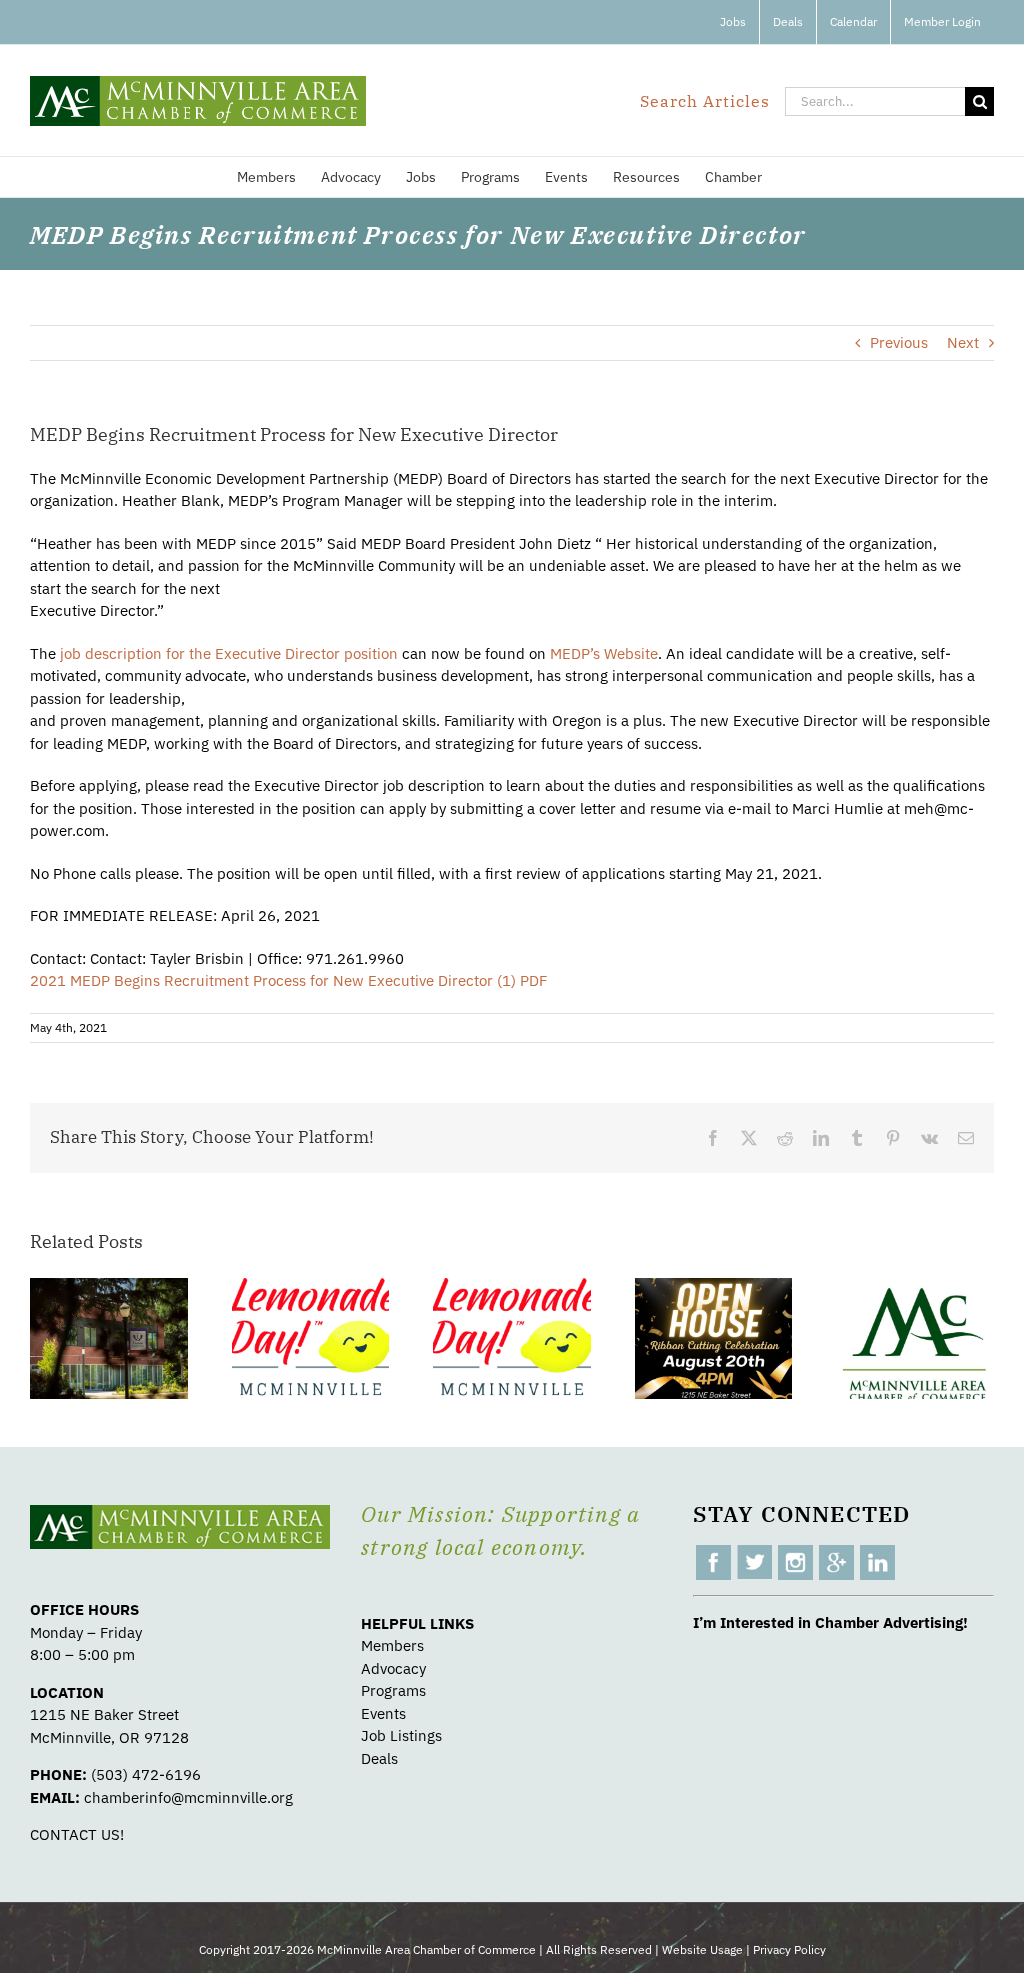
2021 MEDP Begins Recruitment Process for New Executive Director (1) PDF (288, 980)
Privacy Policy (789, 1949)
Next (963, 342)
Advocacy (393, 1668)
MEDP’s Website (604, 653)
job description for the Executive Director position (229, 653)
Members (392, 1645)
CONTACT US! (77, 1834)
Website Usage (702, 1949)
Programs (393, 1690)
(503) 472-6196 (146, 1774)
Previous (899, 342)
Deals (379, 1758)
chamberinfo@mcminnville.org (188, 1797)
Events (383, 1713)
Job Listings (401, 1735)
